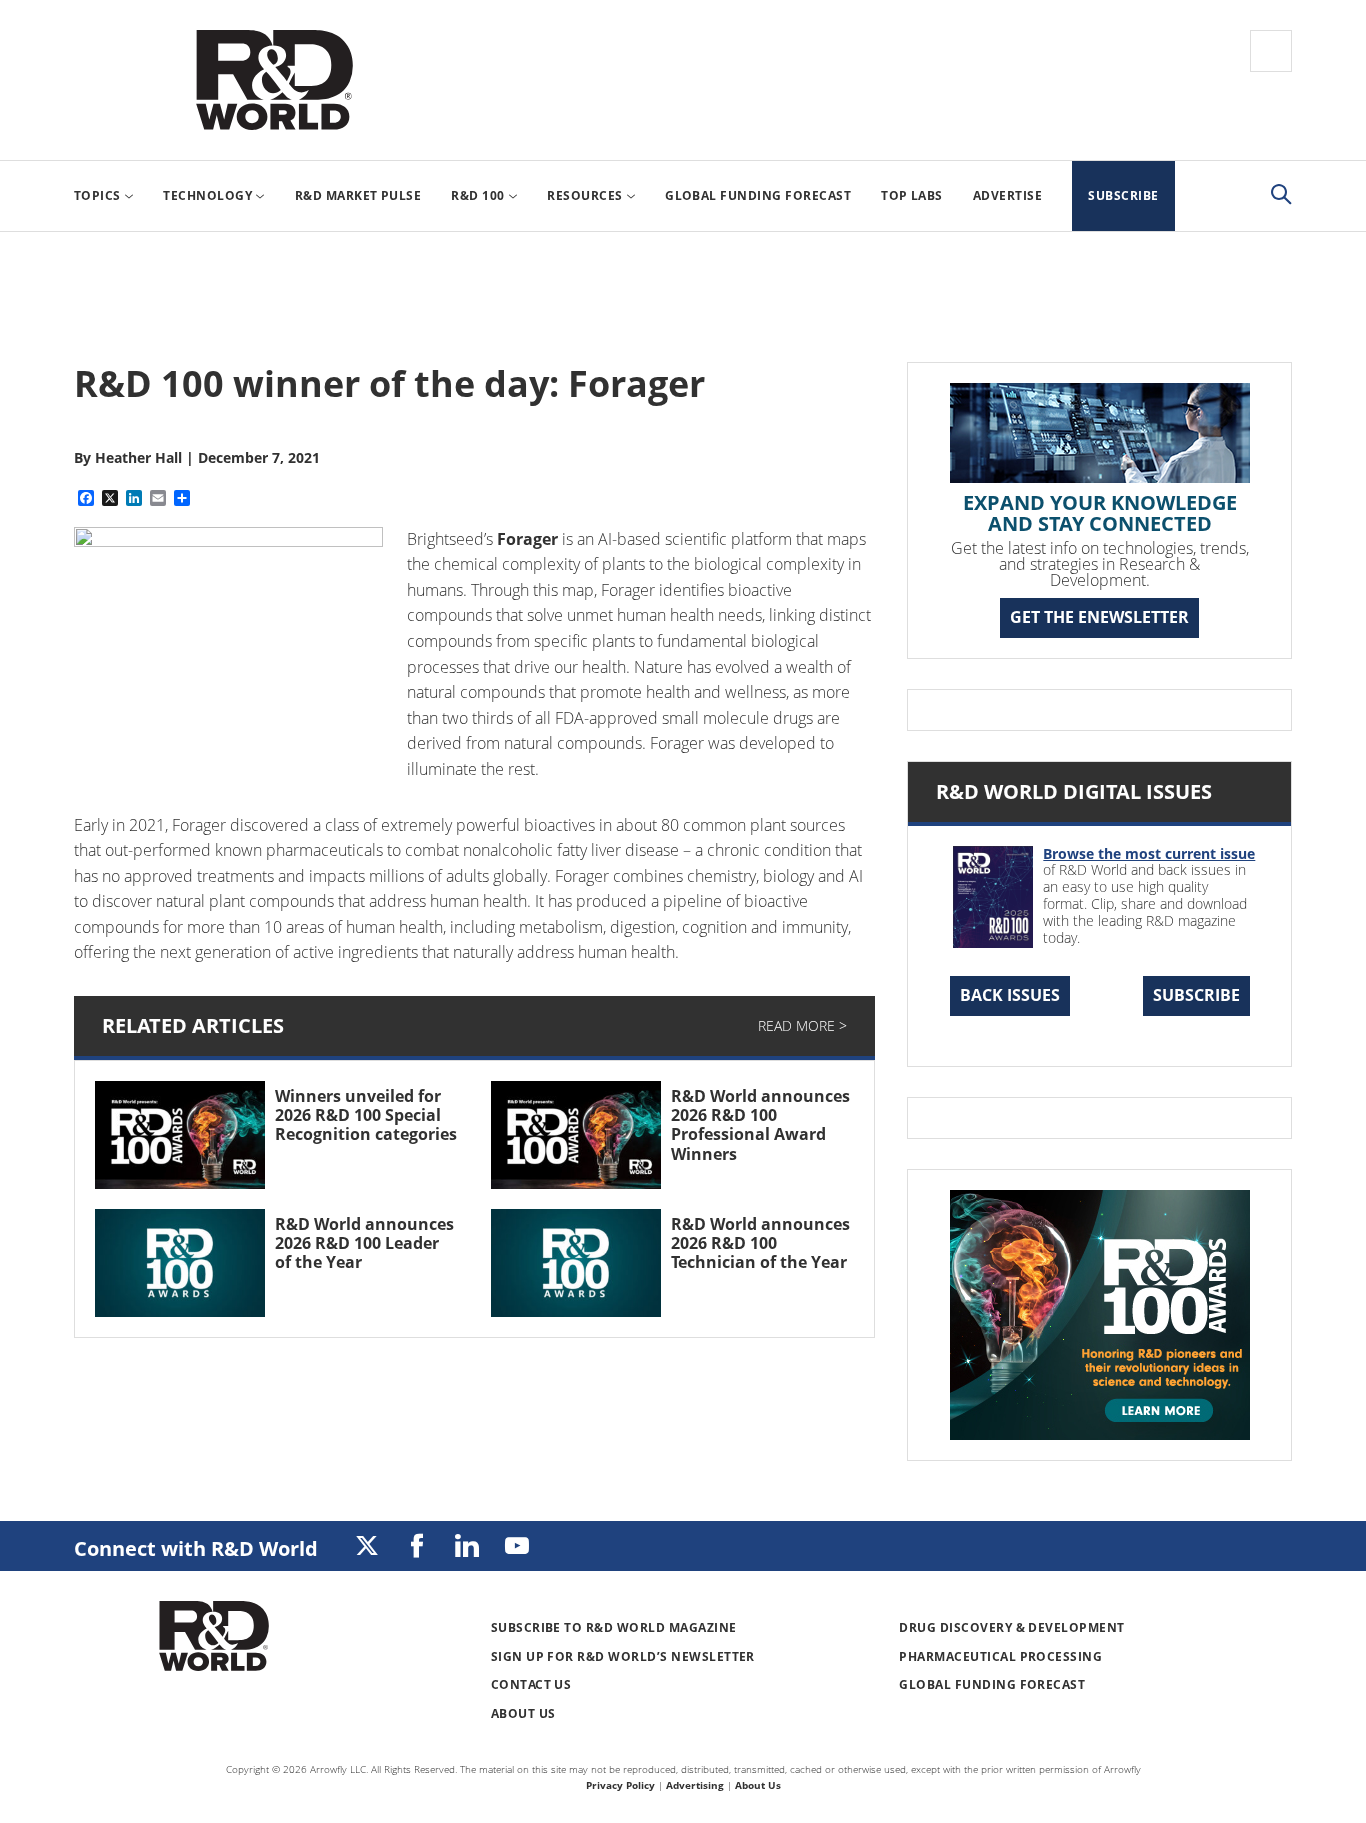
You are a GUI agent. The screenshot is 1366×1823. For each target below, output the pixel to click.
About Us (523, 1713)
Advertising (695, 1785)
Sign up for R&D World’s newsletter (623, 1656)
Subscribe (1196, 995)
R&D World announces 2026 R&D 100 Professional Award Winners (760, 1125)
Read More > (802, 1025)
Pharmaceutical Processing (1000, 1656)
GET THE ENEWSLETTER (1099, 617)
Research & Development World (274, 80)
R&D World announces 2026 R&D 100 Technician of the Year (760, 1243)
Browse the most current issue (1149, 853)
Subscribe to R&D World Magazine (614, 1627)
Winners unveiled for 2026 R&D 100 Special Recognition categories (366, 1115)
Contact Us (531, 1684)
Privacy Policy (620, 1785)
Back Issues (1010, 995)
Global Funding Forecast (992, 1684)
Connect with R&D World (196, 1548)
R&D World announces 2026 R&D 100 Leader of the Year (364, 1243)
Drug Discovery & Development (1011, 1627)
